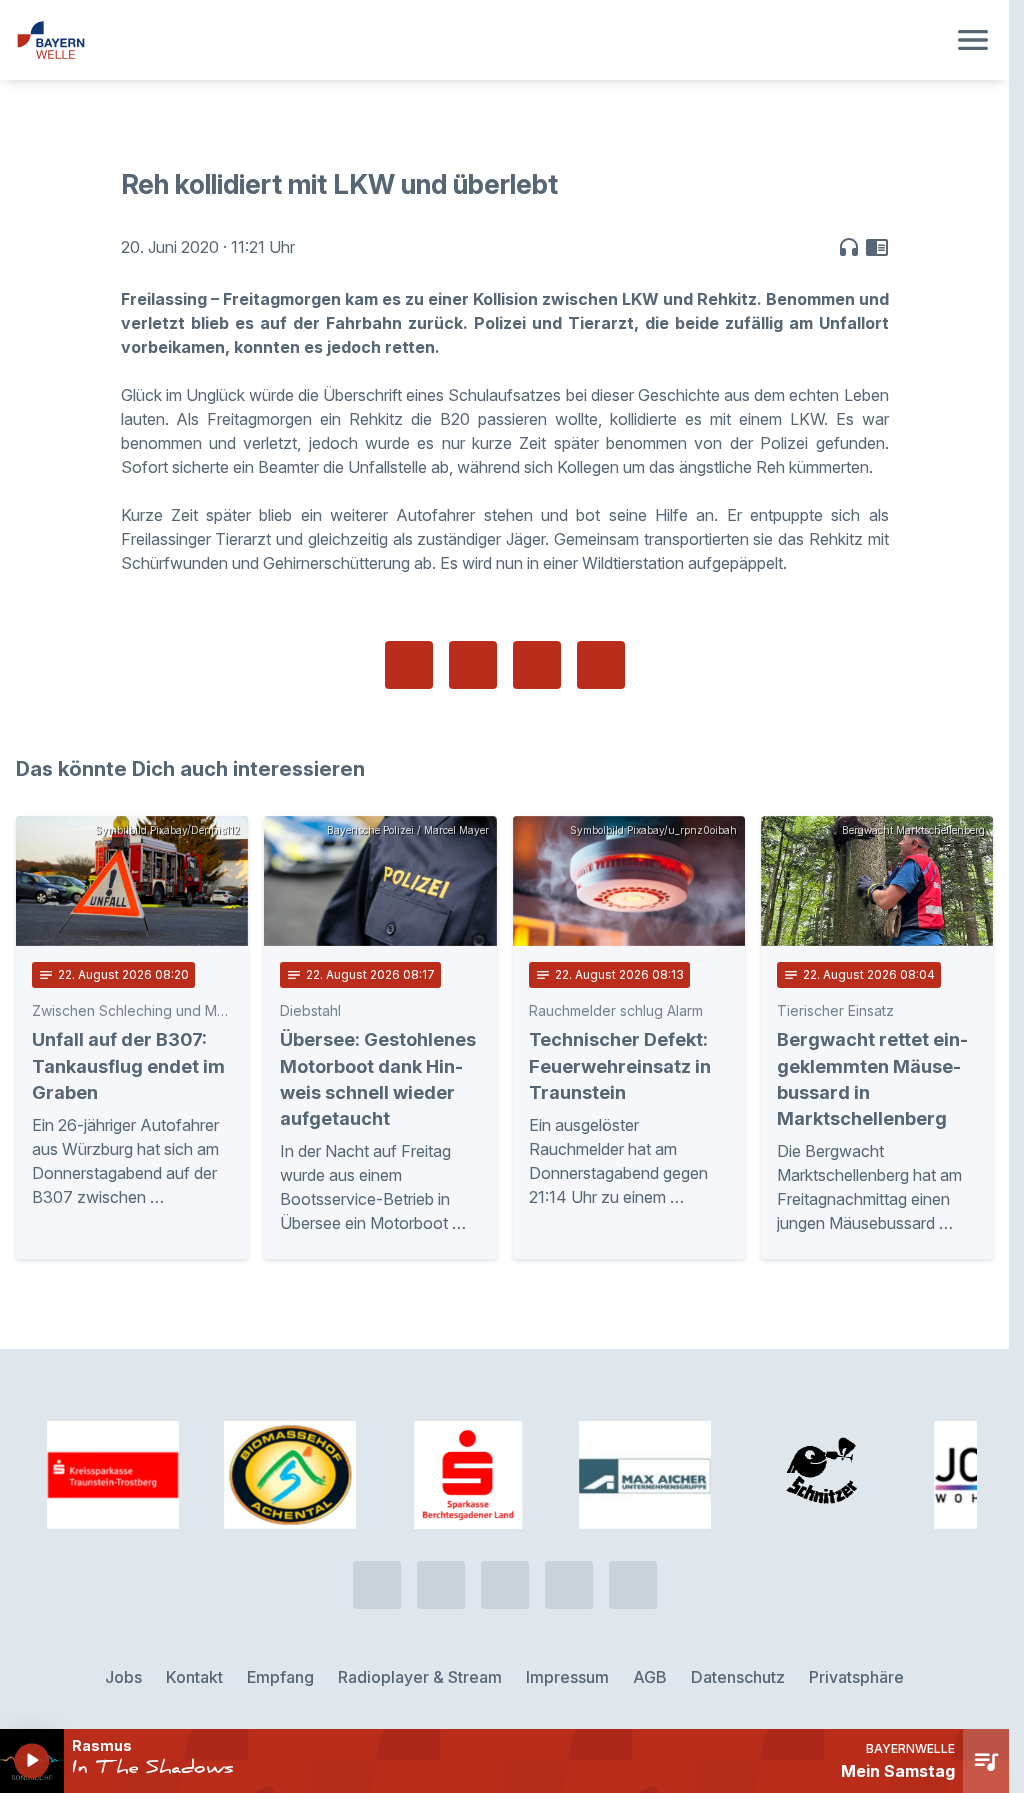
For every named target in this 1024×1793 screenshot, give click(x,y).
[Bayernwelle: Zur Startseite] (480, 40)
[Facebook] (505, 1585)
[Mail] (633, 1585)
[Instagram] (569, 1585)
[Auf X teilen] (473, 665)
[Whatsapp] (441, 1585)
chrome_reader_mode (877, 247)
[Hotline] (377, 1585)
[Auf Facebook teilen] (409, 665)
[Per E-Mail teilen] (601, 665)
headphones (849, 247)
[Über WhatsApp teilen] (537, 665)
